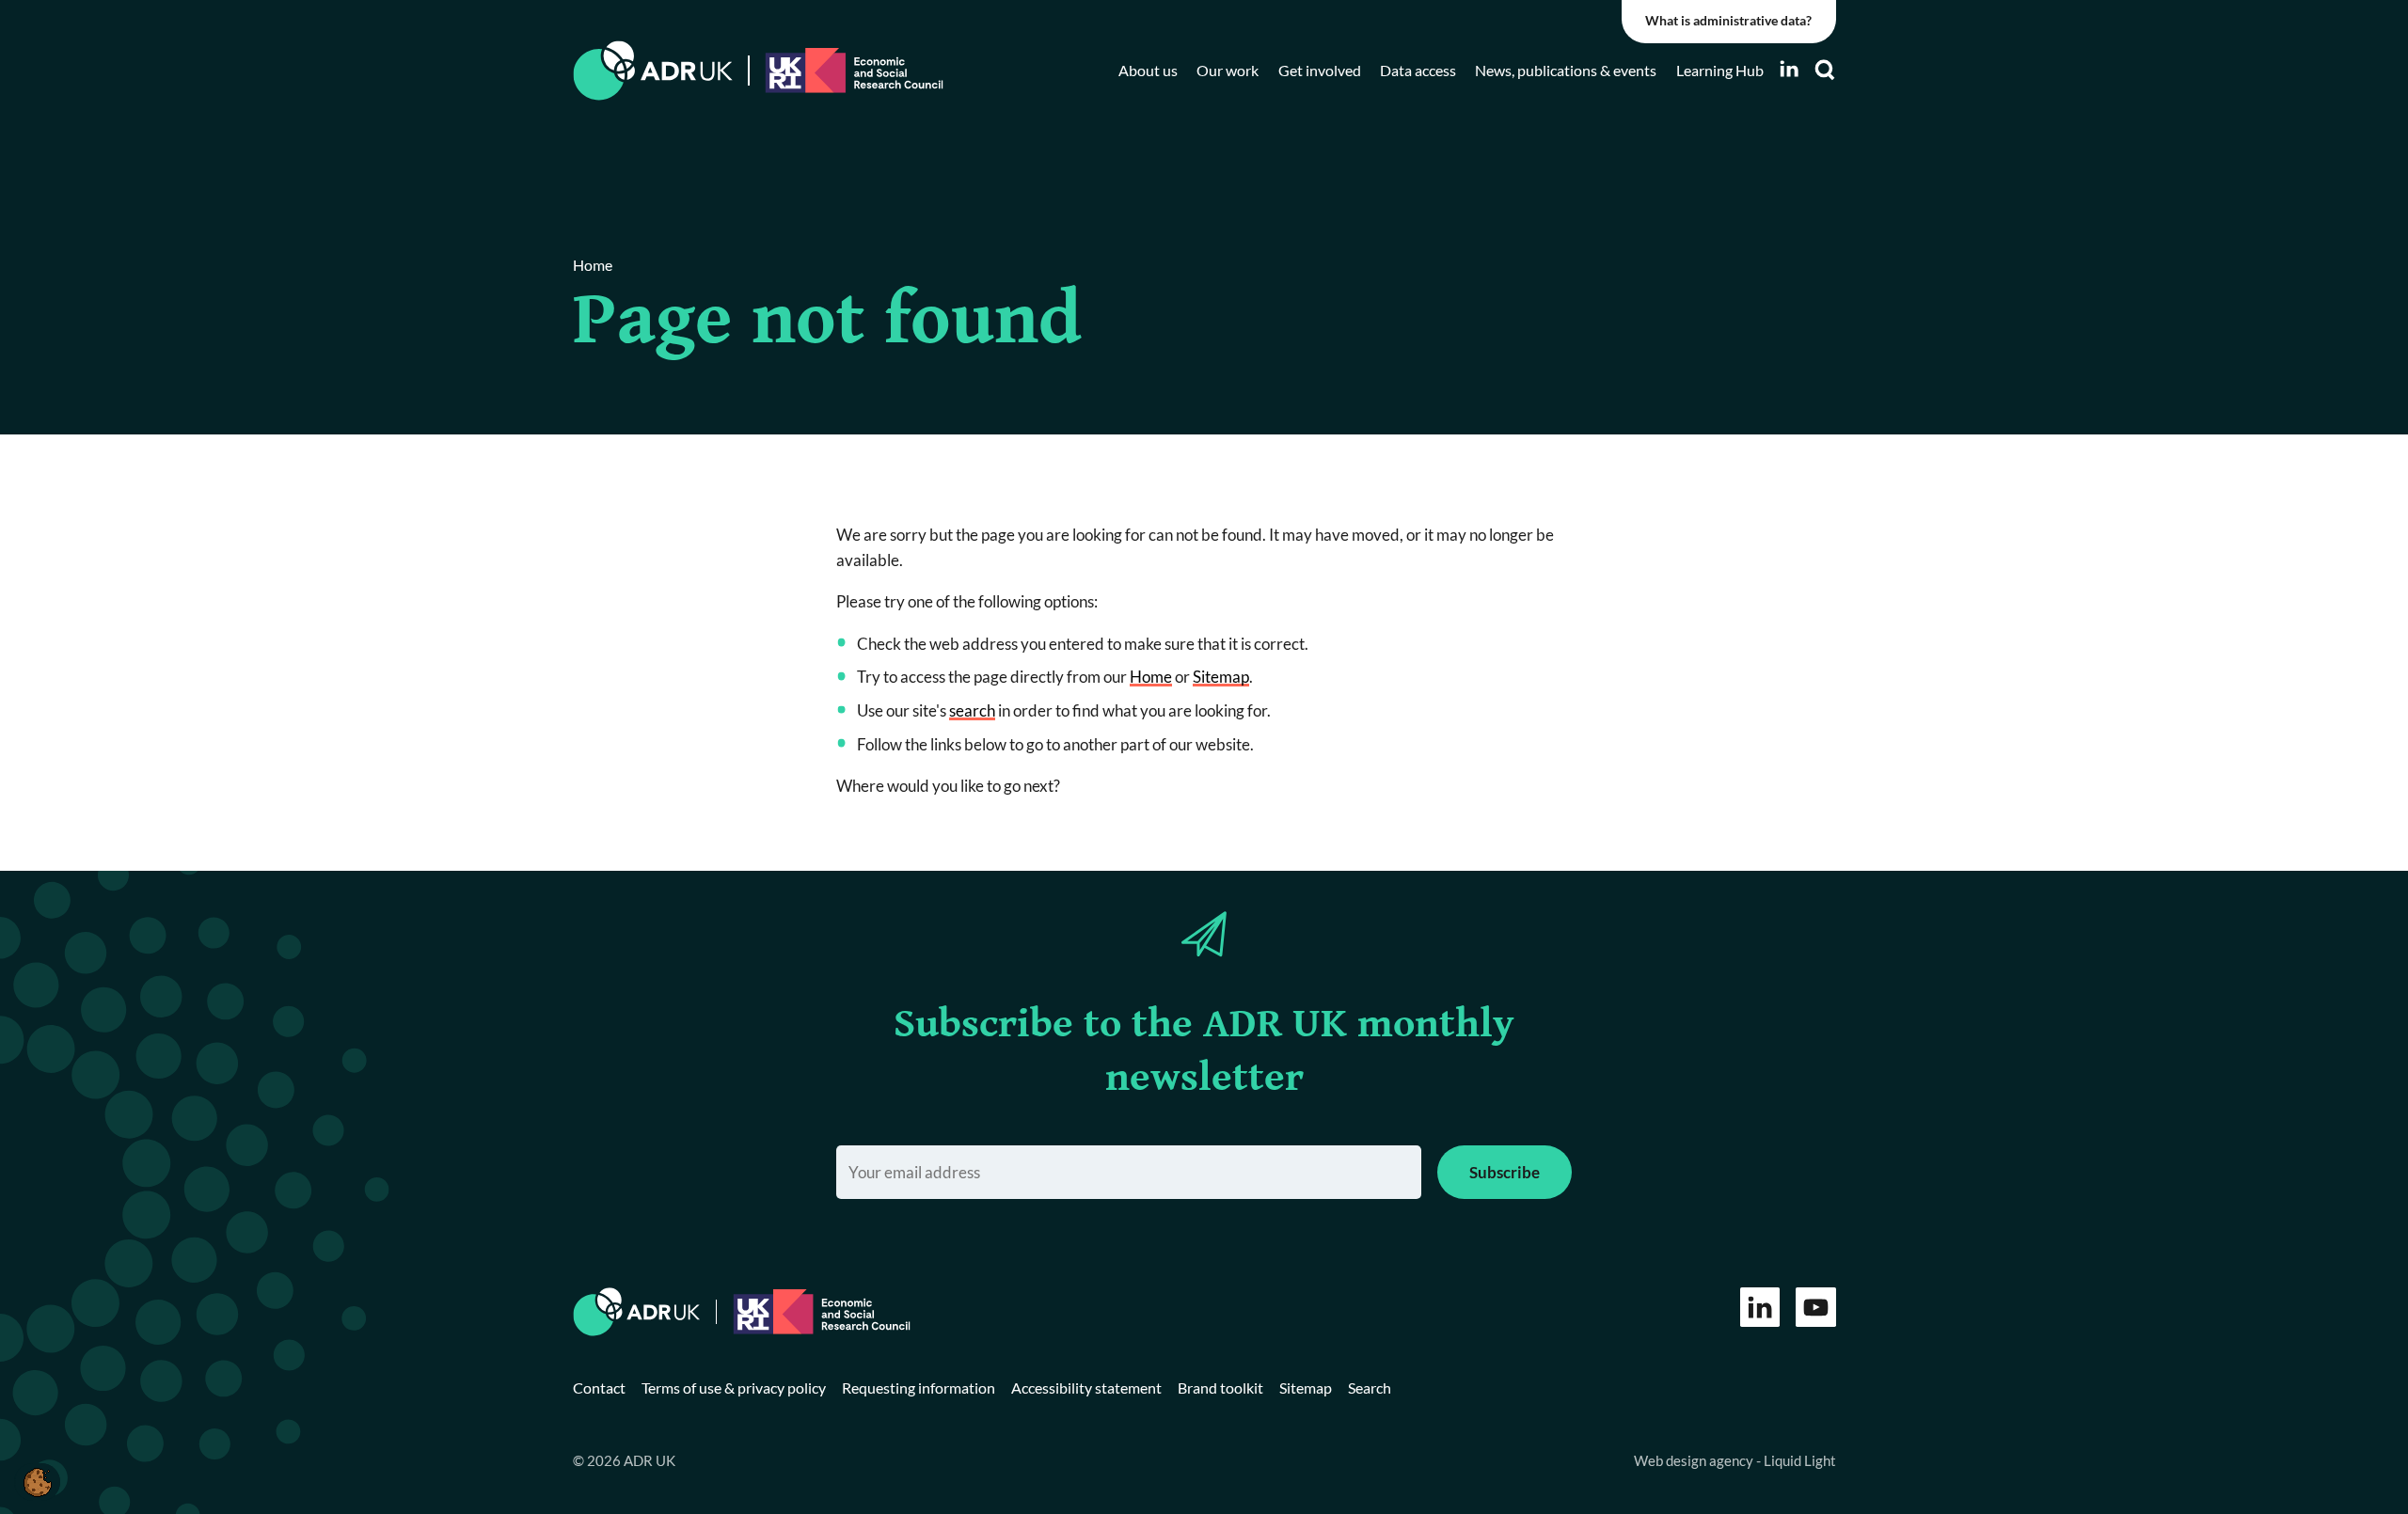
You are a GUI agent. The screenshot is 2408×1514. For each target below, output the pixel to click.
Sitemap (1221, 677)
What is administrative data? (1728, 21)
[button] (37, 1482)
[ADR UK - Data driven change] (653, 71)
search (972, 710)
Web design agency (1695, 1460)
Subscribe (1505, 1172)
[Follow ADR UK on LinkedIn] (1789, 69)
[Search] (1825, 70)
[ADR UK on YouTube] (1816, 1308)
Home (1151, 677)
